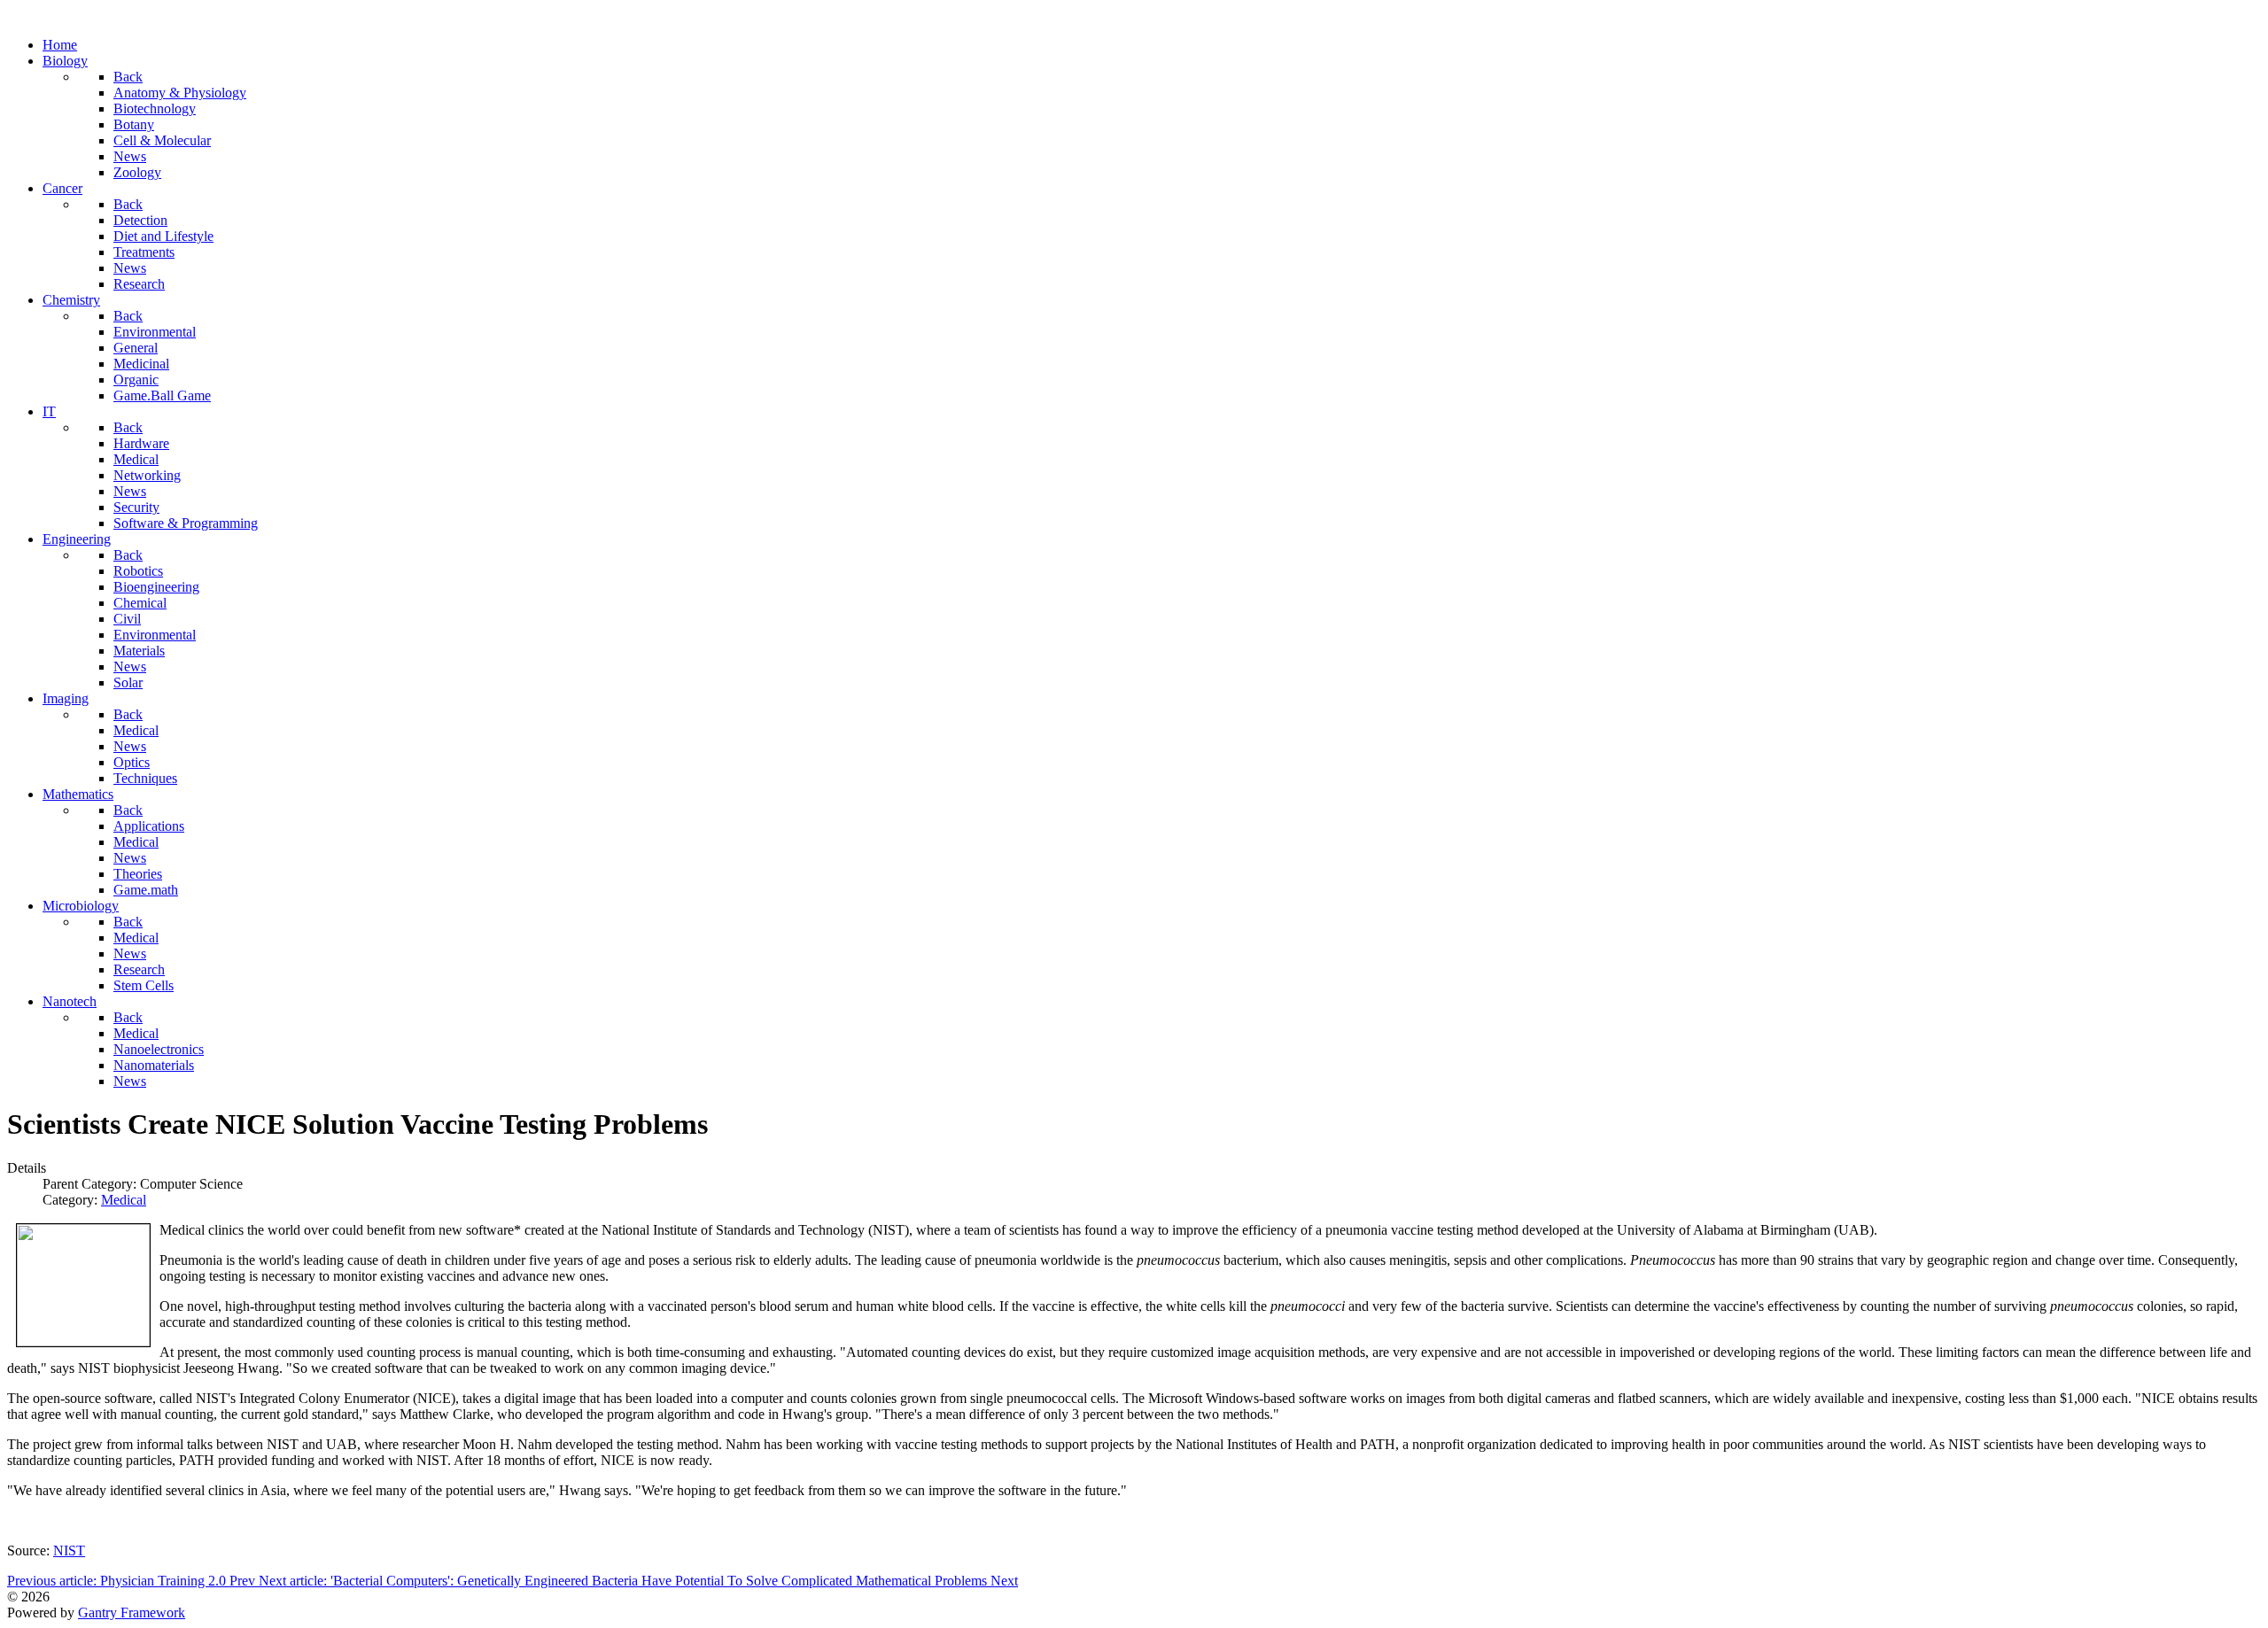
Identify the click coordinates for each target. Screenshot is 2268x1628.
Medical (124, 1200)
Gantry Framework (132, 1612)
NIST (69, 1550)
